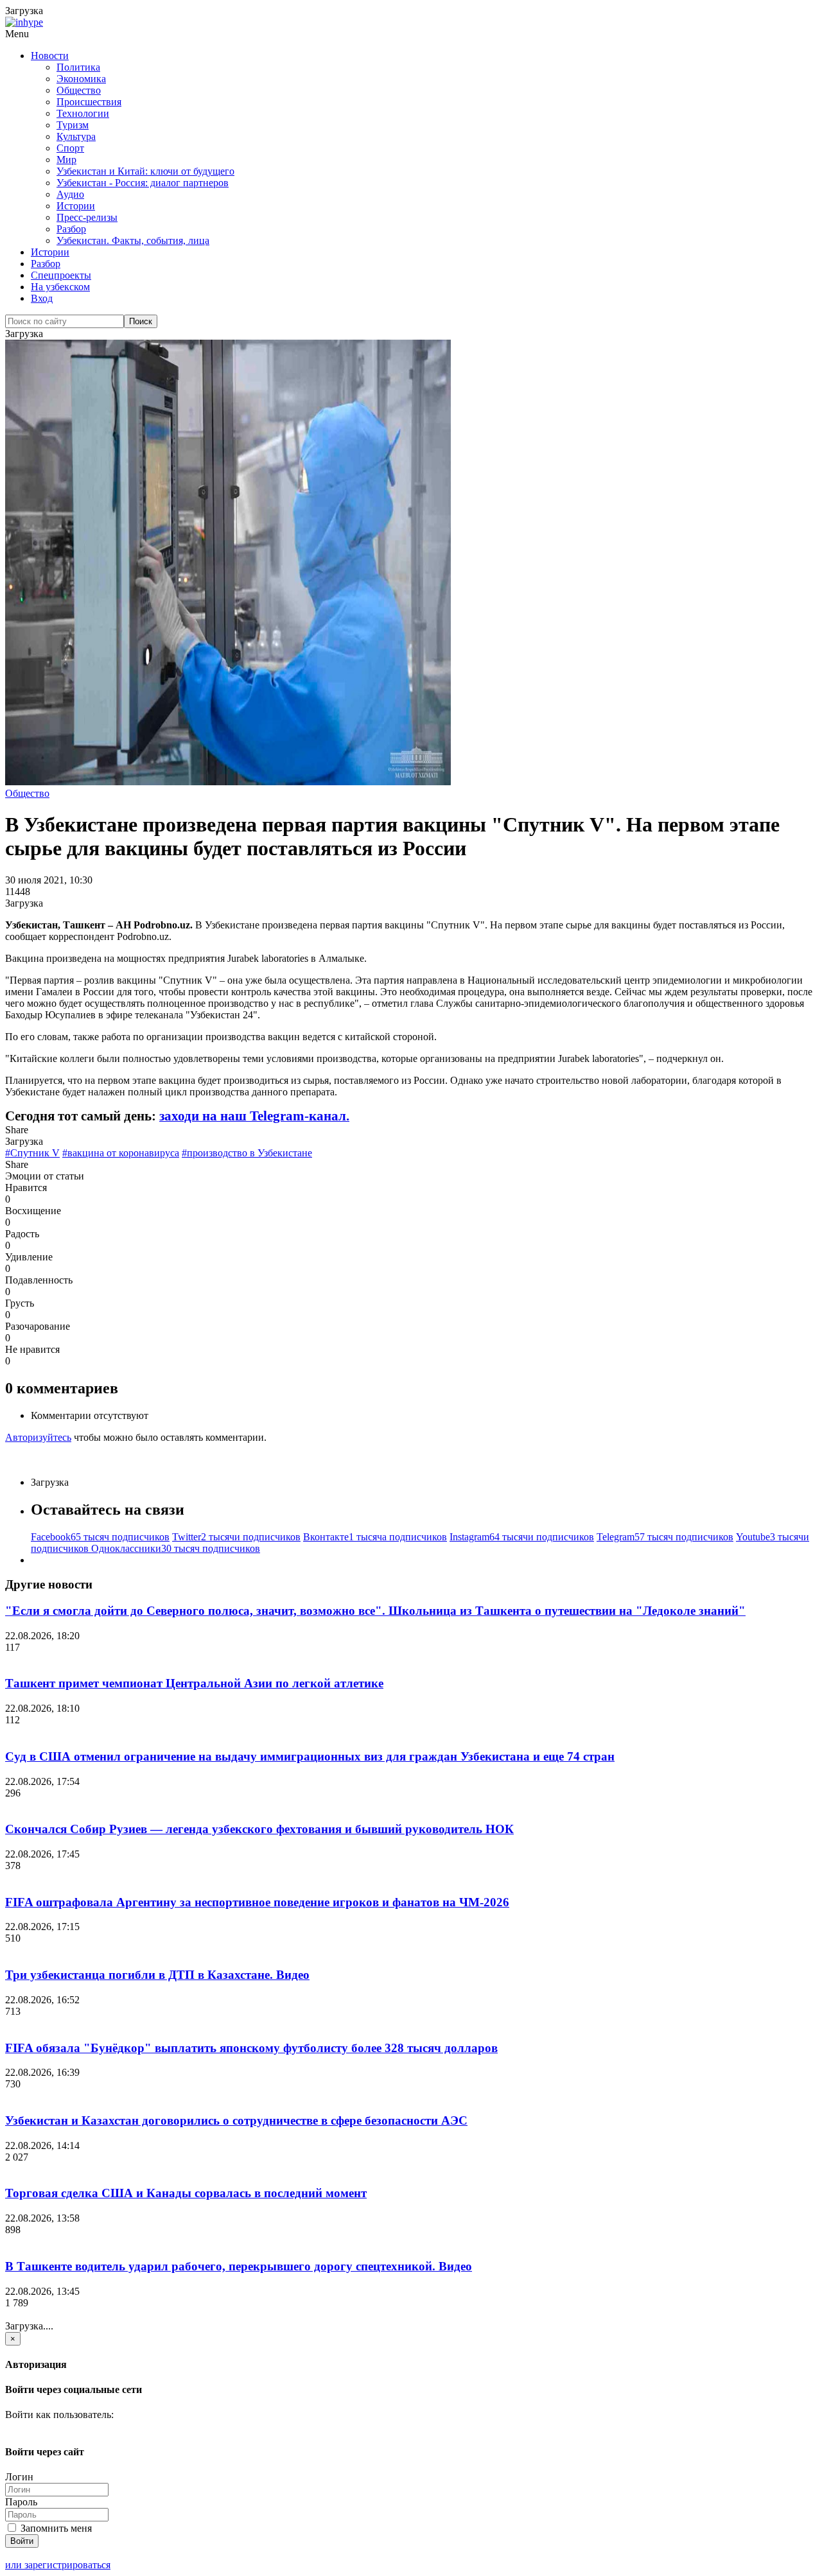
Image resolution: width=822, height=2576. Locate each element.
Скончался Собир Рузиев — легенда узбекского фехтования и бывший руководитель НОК (259, 1829)
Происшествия (89, 102)
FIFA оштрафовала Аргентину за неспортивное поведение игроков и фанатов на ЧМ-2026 (257, 1902)
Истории (76, 206)
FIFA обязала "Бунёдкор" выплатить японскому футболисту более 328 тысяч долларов (251, 2048)
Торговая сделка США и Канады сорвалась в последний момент (186, 2193)
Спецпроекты (61, 275)
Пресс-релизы (87, 217)
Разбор (71, 229)
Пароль (21, 2502)
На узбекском (60, 287)
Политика (78, 67)
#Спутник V (32, 1153)
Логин (19, 2477)
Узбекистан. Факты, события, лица (133, 240)
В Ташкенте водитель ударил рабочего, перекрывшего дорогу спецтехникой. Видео (239, 2266)
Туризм (73, 125)
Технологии (83, 113)
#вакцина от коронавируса (121, 1153)
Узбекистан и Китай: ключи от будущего (145, 171)
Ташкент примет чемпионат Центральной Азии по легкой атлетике (194, 1683)
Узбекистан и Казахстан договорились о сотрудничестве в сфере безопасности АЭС (236, 2120)
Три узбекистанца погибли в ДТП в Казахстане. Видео (157, 1975)
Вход (42, 298)
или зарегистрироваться (58, 2565)
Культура (76, 136)
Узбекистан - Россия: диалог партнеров (143, 183)
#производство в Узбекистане (247, 1153)
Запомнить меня (55, 2528)
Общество (79, 90)
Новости (50, 56)
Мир (66, 160)
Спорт (70, 148)
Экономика (81, 79)
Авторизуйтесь (38, 1437)
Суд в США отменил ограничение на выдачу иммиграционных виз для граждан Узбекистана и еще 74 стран (310, 1756)
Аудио (70, 194)
